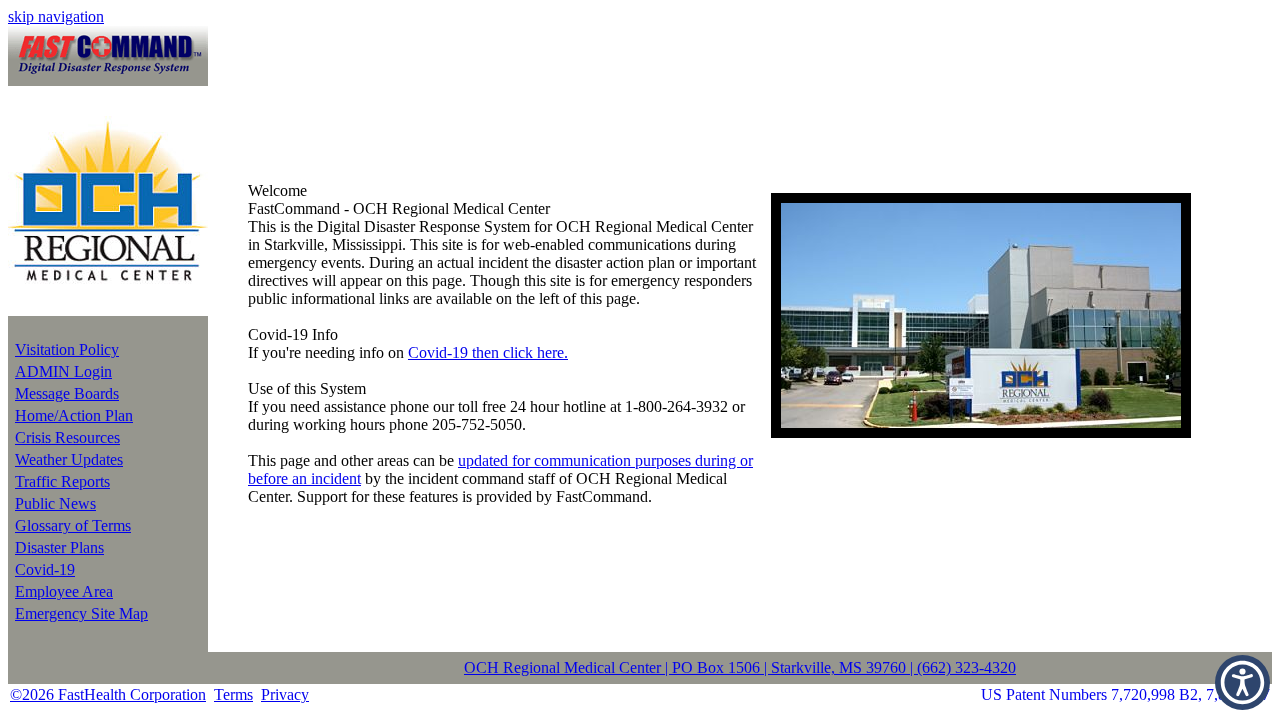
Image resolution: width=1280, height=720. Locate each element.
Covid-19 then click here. (488, 352)
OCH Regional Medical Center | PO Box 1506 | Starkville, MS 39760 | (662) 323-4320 (740, 667)
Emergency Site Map (81, 613)
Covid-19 (45, 569)
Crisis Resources (67, 437)
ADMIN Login (63, 371)
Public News (55, 503)
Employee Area (64, 591)
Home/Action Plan (74, 415)
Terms (233, 694)
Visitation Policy (67, 349)
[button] (1242, 682)
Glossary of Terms (73, 525)
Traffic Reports (62, 481)
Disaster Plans (59, 547)
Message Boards (67, 393)
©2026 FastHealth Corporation (108, 694)
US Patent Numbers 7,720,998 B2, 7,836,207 (1125, 694)
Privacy (285, 694)
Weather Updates (69, 459)
